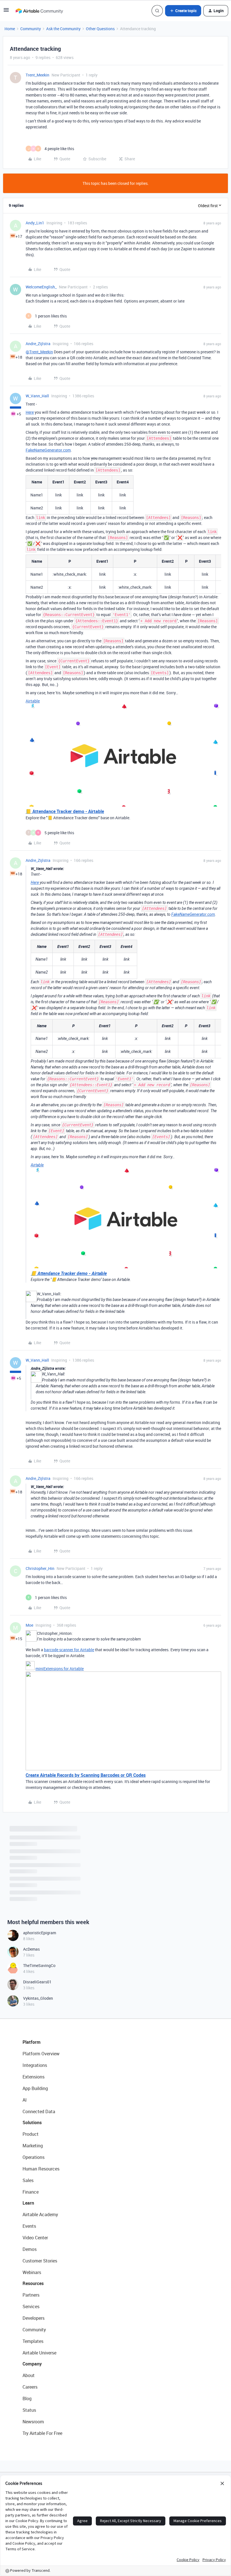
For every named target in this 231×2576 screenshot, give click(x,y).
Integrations (35, 2065)
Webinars (32, 2272)
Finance (31, 2192)
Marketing (33, 2146)
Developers (34, 2318)
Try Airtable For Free (42, 2433)
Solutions (32, 2122)
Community (31, 29)
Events (29, 2226)
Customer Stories (40, 2261)
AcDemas (31, 1949)
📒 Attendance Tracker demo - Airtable (65, 811)
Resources (33, 2283)
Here (30, 412)
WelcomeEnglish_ (41, 287)
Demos (30, 2249)
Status (29, 2410)
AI (25, 2100)
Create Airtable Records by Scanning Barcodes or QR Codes (86, 1775)
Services (31, 2306)
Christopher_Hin (40, 1568)
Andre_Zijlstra (38, 344)
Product (31, 2134)
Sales (28, 2180)
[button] (6, 12)
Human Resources (41, 2169)
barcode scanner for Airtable (69, 1650)
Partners (31, 2295)
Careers (30, 2387)
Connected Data (39, 2111)
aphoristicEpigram (40, 1933)
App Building (35, 2088)
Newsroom (33, 2422)
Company (32, 2364)
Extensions (34, 2077)
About (29, 2375)
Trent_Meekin (37, 75)
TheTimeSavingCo (39, 1965)
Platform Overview (41, 2054)
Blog (27, 2398)
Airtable (33, 701)
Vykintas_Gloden (38, 1998)
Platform (32, 2042)
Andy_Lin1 (35, 223)
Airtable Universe (39, 2353)
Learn (28, 2203)
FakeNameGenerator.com (48, 450)
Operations (34, 2157)
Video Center (35, 2238)
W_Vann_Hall (37, 396)
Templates (33, 2341)
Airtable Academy (40, 2214)
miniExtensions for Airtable (60, 1669)
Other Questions (100, 29)
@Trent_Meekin (39, 352)
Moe (29, 1625)
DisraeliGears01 (37, 1982)
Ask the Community (63, 29)
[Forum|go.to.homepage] (39, 11)
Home (10, 29)
